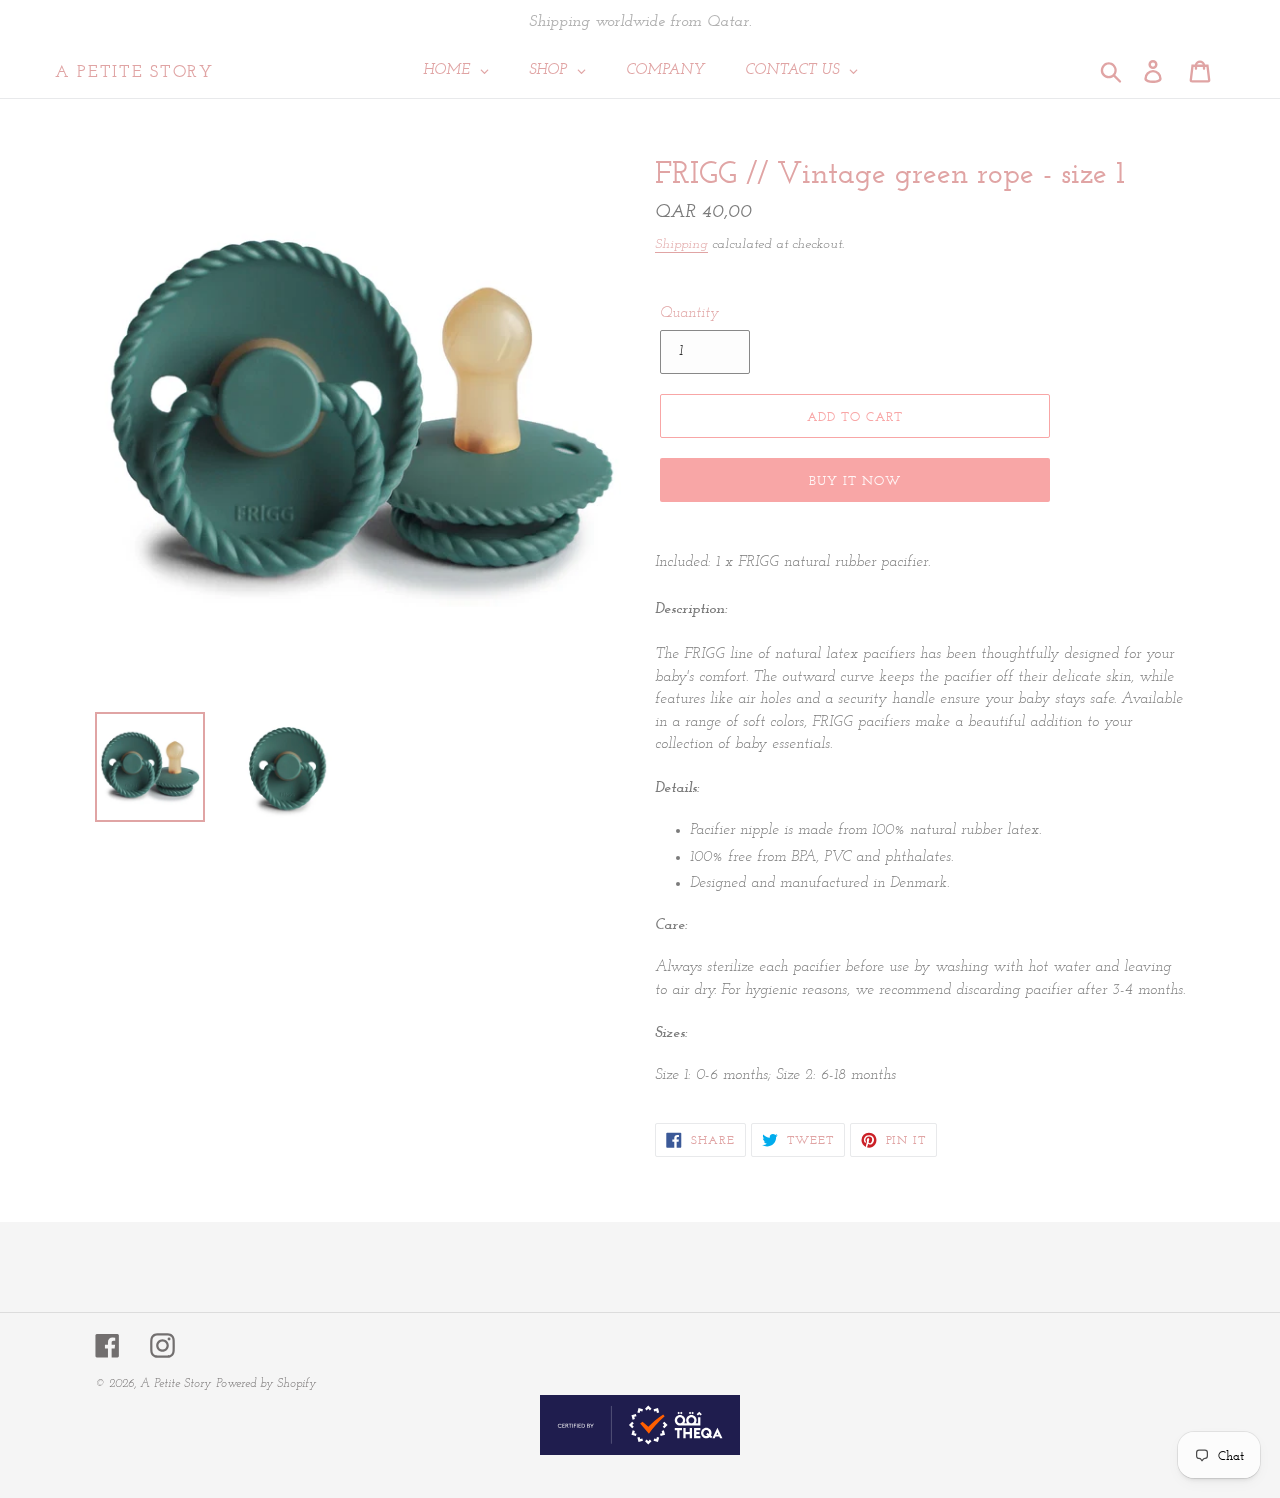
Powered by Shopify (266, 1384)
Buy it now (855, 480)
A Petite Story (134, 71)
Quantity (689, 313)
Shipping (681, 244)
